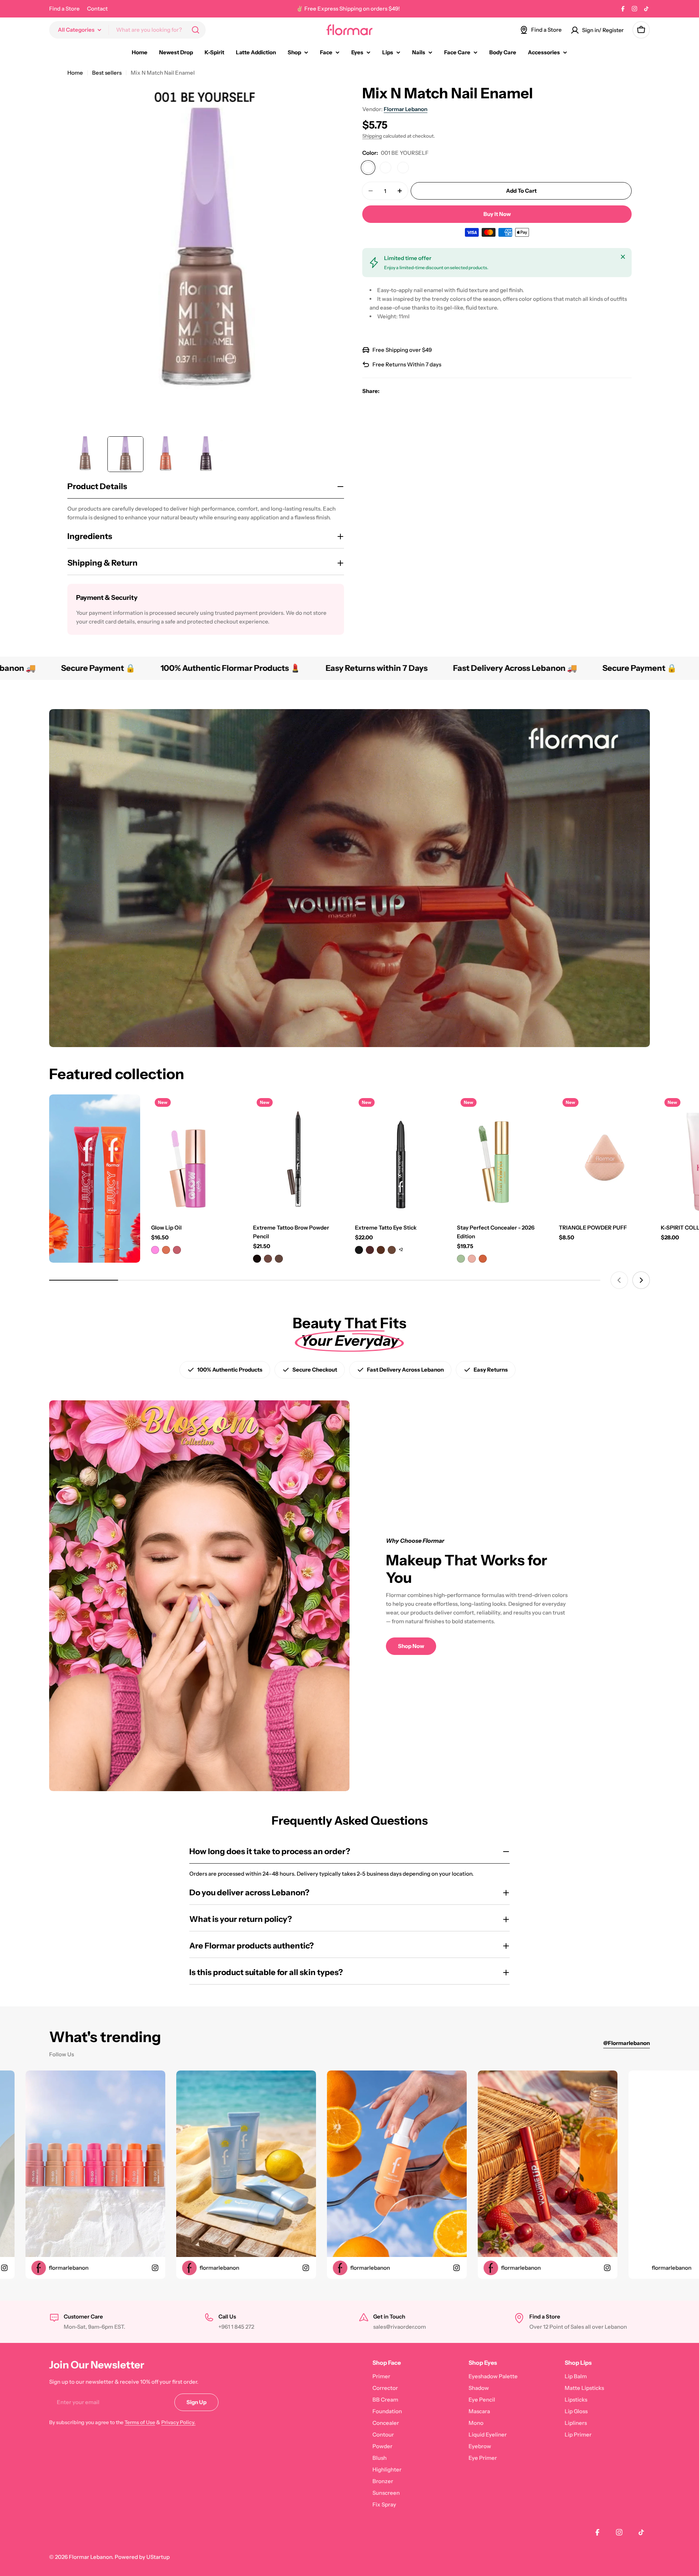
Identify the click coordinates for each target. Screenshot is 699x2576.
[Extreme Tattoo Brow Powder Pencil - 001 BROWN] (257, 1259)
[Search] (196, 30)
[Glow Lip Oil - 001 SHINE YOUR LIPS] (155, 1250)
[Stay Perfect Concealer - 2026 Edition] (502, 1155)
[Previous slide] (619, 1280)
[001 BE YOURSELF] (368, 168)
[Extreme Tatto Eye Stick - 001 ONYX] (359, 1250)
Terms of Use (140, 2422)
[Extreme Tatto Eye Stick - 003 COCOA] (381, 1250)
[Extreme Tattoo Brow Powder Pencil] (299, 1155)
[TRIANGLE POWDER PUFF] (604, 1155)
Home (75, 73)
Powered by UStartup (142, 2557)
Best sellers (107, 73)
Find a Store (64, 9)
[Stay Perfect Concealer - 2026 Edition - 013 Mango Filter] (483, 1259)
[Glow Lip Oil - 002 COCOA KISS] (166, 1250)
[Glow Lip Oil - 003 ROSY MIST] (177, 1250)
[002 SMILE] (386, 168)
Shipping (372, 136)
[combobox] (127, 30)
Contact (97, 9)
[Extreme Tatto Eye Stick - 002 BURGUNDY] (370, 1250)
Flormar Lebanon (406, 109)
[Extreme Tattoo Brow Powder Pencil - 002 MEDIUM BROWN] (268, 1259)
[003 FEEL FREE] (403, 168)
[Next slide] (641, 1280)
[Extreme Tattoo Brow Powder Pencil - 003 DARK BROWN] (279, 1259)
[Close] (623, 257)
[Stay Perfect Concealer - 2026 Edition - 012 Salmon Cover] (472, 1259)
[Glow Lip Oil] (197, 1155)
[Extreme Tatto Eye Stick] (400, 1155)
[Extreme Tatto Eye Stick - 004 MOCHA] (392, 1250)
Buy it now (497, 214)
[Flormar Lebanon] (95, 1179)
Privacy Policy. (178, 2422)
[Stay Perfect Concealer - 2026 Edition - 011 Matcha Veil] (461, 1259)
